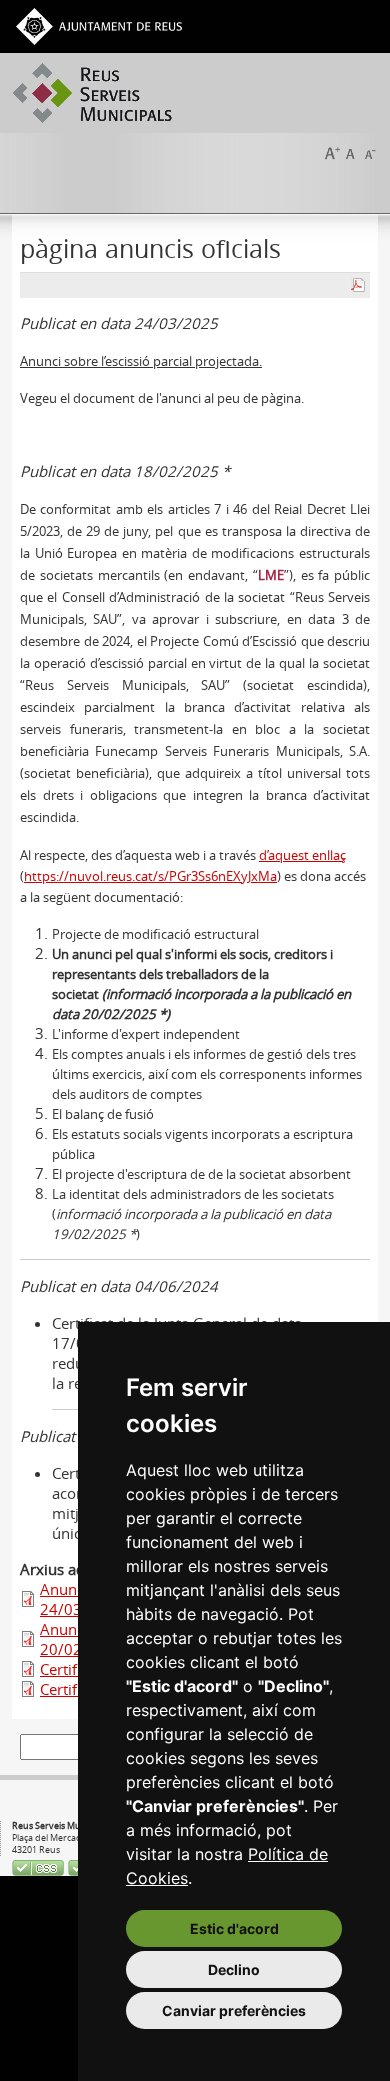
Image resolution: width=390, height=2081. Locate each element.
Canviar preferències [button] (234, 2010)
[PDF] (358, 283)
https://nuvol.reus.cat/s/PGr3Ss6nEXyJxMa (150, 876)
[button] (332, 152)
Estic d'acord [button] (234, 1928)
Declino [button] (234, 1969)
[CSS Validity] (40, 1866)
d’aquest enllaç (302, 855)
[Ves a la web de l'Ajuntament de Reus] (99, 25)
